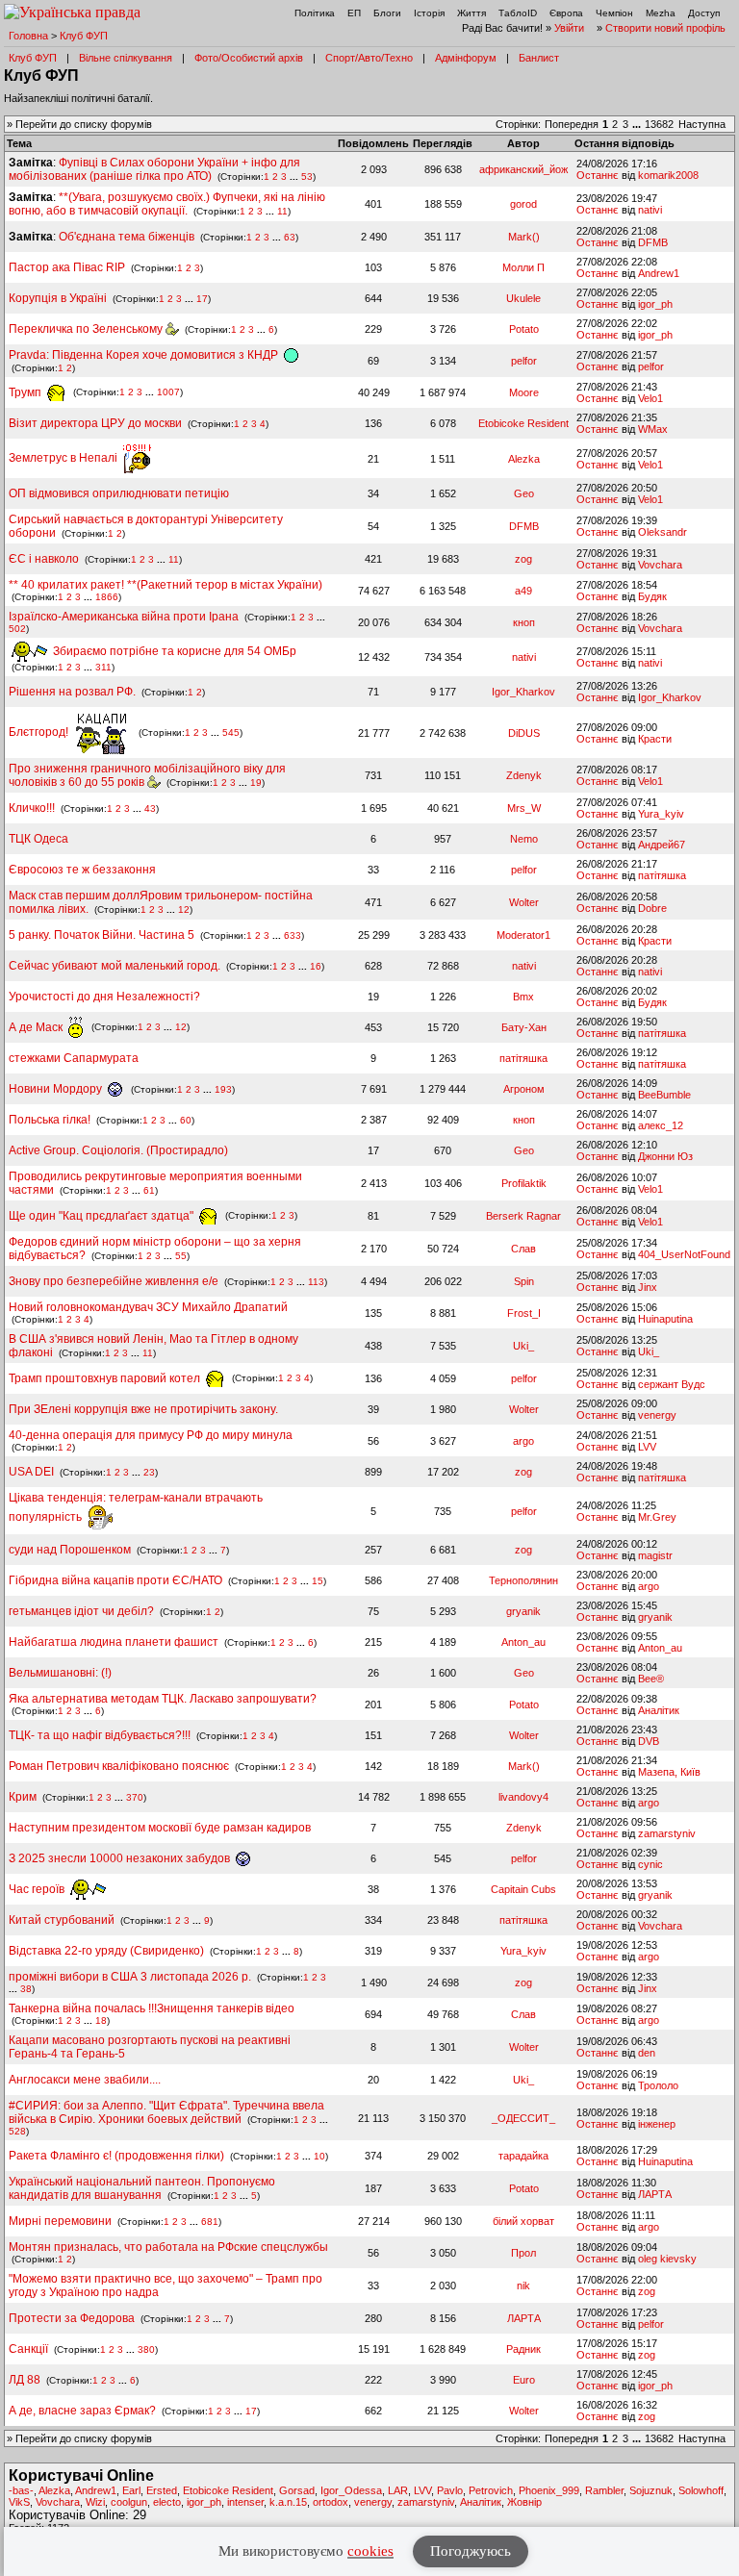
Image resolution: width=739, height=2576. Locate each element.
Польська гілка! (50, 1120)
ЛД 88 (25, 2380)
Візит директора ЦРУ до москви (95, 423)
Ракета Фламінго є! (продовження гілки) (116, 2156)
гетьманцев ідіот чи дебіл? (83, 1611)
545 (231, 732)
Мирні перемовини (60, 2221)
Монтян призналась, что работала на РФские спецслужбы (168, 2247)
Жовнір (524, 2502)
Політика (315, 13)
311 (103, 667)
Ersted (162, 2490)
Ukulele (523, 298)
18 (101, 2020)
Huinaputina (665, 1319)
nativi (650, 210)
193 (223, 1089)
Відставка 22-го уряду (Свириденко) (106, 1951)
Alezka (524, 459)
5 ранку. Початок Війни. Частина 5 (102, 935)
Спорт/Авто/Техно (369, 58)
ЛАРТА (655, 2194)
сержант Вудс (672, 1384)
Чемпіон (614, 13)
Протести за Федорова (72, 2318)
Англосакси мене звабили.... (85, 2080)
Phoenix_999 (549, 2490)
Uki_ (523, 1346)
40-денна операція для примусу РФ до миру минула (151, 1435)
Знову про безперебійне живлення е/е (115, 1281)
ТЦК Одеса (38, 839)
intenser (245, 2502)
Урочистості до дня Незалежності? (104, 997)
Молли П (523, 267)
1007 (168, 393)
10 (319, 2156)
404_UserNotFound (684, 1254)
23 (149, 1472)
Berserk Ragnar (523, 1216)
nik (523, 2286)
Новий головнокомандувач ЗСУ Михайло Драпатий (148, 1307)
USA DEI (31, 1472)
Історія (429, 13)
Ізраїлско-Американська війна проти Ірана (124, 617)
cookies (370, 2551)
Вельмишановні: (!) (60, 1673)
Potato (524, 329)
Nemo (524, 839)
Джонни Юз (665, 1156)
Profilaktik (524, 1183)
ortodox (331, 2502)
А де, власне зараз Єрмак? (82, 2411)
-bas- (21, 2490)
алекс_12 (661, 1125)
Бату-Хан (524, 1027)
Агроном (524, 1089)
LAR (398, 2490)
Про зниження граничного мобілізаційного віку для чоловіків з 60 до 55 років (147, 775)
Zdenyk (524, 775)
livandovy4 (523, 1797)
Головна (28, 36)
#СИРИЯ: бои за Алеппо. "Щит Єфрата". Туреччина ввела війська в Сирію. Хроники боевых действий (166, 2112)
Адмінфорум (466, 58)
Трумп (26, 392)
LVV (647, 1447)
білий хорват (523, 2221)
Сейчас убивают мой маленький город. (115, 966)
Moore (524, 392)
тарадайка (523, 2156)
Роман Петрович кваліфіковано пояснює (119, 1766)
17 (202, 299)
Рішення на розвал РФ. (72, 692)
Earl (131, 2490)
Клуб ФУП (84, 36)
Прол (523, 2253)
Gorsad (297, 2490)
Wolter (524, 902)
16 (316, 966)
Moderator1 (523, 935)
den (647, 2053)
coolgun (129, 2502)
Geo (524, 493)
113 (316, 1282)
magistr (655, 1555)
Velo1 (650, 398)
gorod (523, 204)
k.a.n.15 (288, 2502)
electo (167, 2502)
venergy (657, 1415)
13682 (659, 124)
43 (150, 808)
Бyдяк (652, 596)
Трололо (658, 2085)
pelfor (524, 361)
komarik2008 (668, 175)
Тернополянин (523, 1580)
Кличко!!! (32, 808)
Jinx (648, 1287)
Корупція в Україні (59, 298)
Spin (524, 1281)
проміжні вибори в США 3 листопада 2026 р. (130, 1977)
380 (146, 2349)
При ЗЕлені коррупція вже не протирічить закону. (143, 1409)
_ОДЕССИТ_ (523, 2118)
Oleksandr (663, 532)
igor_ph (655, 304)
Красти (655, 739)
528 (17, 2131)
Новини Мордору (57, 1089)
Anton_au (523, 1642)
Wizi (95, 2502)
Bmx (523, 997)
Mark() (524, 237)
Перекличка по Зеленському (87, 329)
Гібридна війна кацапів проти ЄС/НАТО (117, 1580)
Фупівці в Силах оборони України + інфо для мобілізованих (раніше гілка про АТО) (154, 169)
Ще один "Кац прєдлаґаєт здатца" (102, 1216)
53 (307, 177)
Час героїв (38, 1889)
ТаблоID (518, 13)
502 (17, 629)
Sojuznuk (651, 2490)
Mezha (661, 13)
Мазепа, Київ (669, 1772)
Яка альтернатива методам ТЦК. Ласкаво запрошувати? (163, 1699)
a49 (523, 591)
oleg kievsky (667, 2259)
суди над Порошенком (70, 1550)
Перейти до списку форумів (84, 124)
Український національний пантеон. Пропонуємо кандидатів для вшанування (142, 2188)
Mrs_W (524, 808)
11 (282, 211)
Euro (524, 2380)
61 (149, 1190)
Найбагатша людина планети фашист (114, 1642)
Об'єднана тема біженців (127, 237)
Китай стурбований (62, 1920)
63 (290, 237)
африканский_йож (523, 169)
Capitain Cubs (523, 1889)
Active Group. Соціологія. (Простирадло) (118, 1150)
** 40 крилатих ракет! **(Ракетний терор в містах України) (166, 585)
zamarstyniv (667, 1833)
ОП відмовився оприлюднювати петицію (119, 493)
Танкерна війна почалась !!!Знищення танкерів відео (152, 2008)
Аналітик (659, 1710)
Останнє (598, 175)
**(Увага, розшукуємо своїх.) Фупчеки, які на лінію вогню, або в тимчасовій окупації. (167, 204)
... (638, 124)
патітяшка (662, 875)
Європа (566, 13)
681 (210, 2222)
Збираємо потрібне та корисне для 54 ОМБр (173, 651)
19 (256, 783)
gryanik (523, 1611)
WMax (653, 429)
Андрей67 (662, 845)
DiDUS (524, 733)
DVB (649, 1741)
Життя (471, 13)
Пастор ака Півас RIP (67, 267)
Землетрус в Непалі (64, 458)
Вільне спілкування (126, 58)
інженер (657, 2124)
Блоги (387, 13)
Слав (523, 1249)
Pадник (523, 2349)
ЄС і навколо (44, 559)
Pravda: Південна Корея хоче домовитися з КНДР (145, 355)
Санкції (28, 2349)
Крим (23, 1797)
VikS (19, 2502)
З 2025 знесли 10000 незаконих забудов (121, 1858)
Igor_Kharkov (523, 692)
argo (523, 1441)
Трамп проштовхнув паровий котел (106, 1378)
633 (293, 935)
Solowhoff (701, 2490)
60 (186, 1120)
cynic (650, 1864)
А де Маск (37, 1027)
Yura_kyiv (661, 814)
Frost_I (524, 1313)
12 (184, 909)
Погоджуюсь (471, 2551)
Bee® (651, 1679)
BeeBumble (664, 1095)
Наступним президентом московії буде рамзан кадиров (160, 1828)
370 (135, 1797)
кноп (524, 622)
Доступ (704, 13)
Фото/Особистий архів (249, 58)
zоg (523, 559)
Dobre (652, 908)
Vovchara (660, 565)
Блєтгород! (40, 732)
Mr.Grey (657, 1517)
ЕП (354, 13)
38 (26, 1989)
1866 (107, 597)
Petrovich (491, 2490)
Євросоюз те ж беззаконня (82, 870)
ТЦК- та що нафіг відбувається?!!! (100, 1735)
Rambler (604, 2490)
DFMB (653, 242)
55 (181, 1256)
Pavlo (450, 2490)
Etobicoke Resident (523, 423)
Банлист (539, 58)
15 (318, 1581)
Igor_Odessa (351, 2490)
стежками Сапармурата (74, 1058)
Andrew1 (659, 273)
